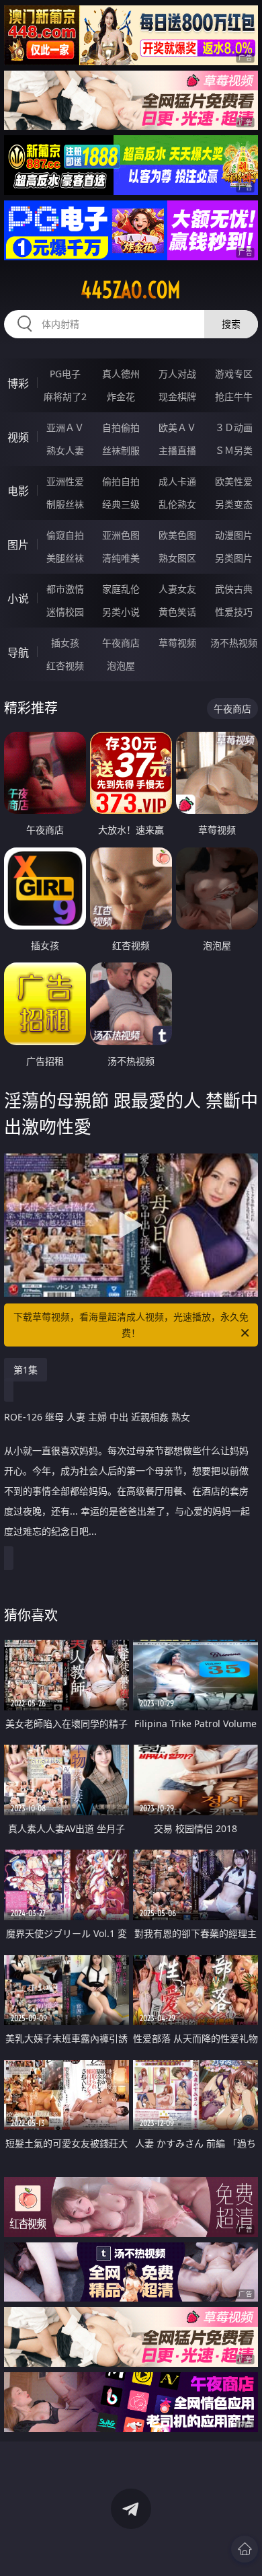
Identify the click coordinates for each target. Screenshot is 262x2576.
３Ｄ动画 (234, 427)
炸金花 (121, 396)
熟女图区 (177, 558)
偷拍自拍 (121, 481)
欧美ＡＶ (177, 427)
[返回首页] (245, 2549)
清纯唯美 (121, 558)
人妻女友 (177, 589)
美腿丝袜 (65, 558)
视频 (18, 437)
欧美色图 (177, 535)
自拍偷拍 (121, 427)
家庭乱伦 (121, 589)
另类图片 (234, 558)
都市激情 (65, 589)
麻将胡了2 (65, 396)
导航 (18, 652)
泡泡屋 (121, 666)
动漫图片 (234, 535)
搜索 (231, 324)
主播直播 (177, 450)
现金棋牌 (177, 396)
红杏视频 (65, 666)
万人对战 (177, 374)
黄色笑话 (177, 612)
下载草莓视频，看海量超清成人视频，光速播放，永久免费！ (131, 1325)
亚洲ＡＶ (65, 427)
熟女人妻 (65, 450)
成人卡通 (177, 481)
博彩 (18, 383)
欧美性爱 (234, 481)
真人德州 (121, 374)
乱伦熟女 (177, 504)
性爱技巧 (234, 612)
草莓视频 (177, 643)
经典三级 (121, 504)
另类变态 (234, 504)
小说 (18, 599)
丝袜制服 (121, 450)
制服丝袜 (65, 504)
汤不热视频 (234, 643)
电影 (18, 491)
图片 (18, 545)
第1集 (26, 1370)
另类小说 (121, 612)
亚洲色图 (121, 535)
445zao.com (131, 290)
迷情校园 (65, 612)
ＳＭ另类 (234, 450)
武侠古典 (234, 589)
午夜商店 (121, 643)
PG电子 (65, 374)
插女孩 (65, 643)
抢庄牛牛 (234, 396)
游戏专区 (234, 374)
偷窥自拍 (65, 535)
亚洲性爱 (65, 481)
